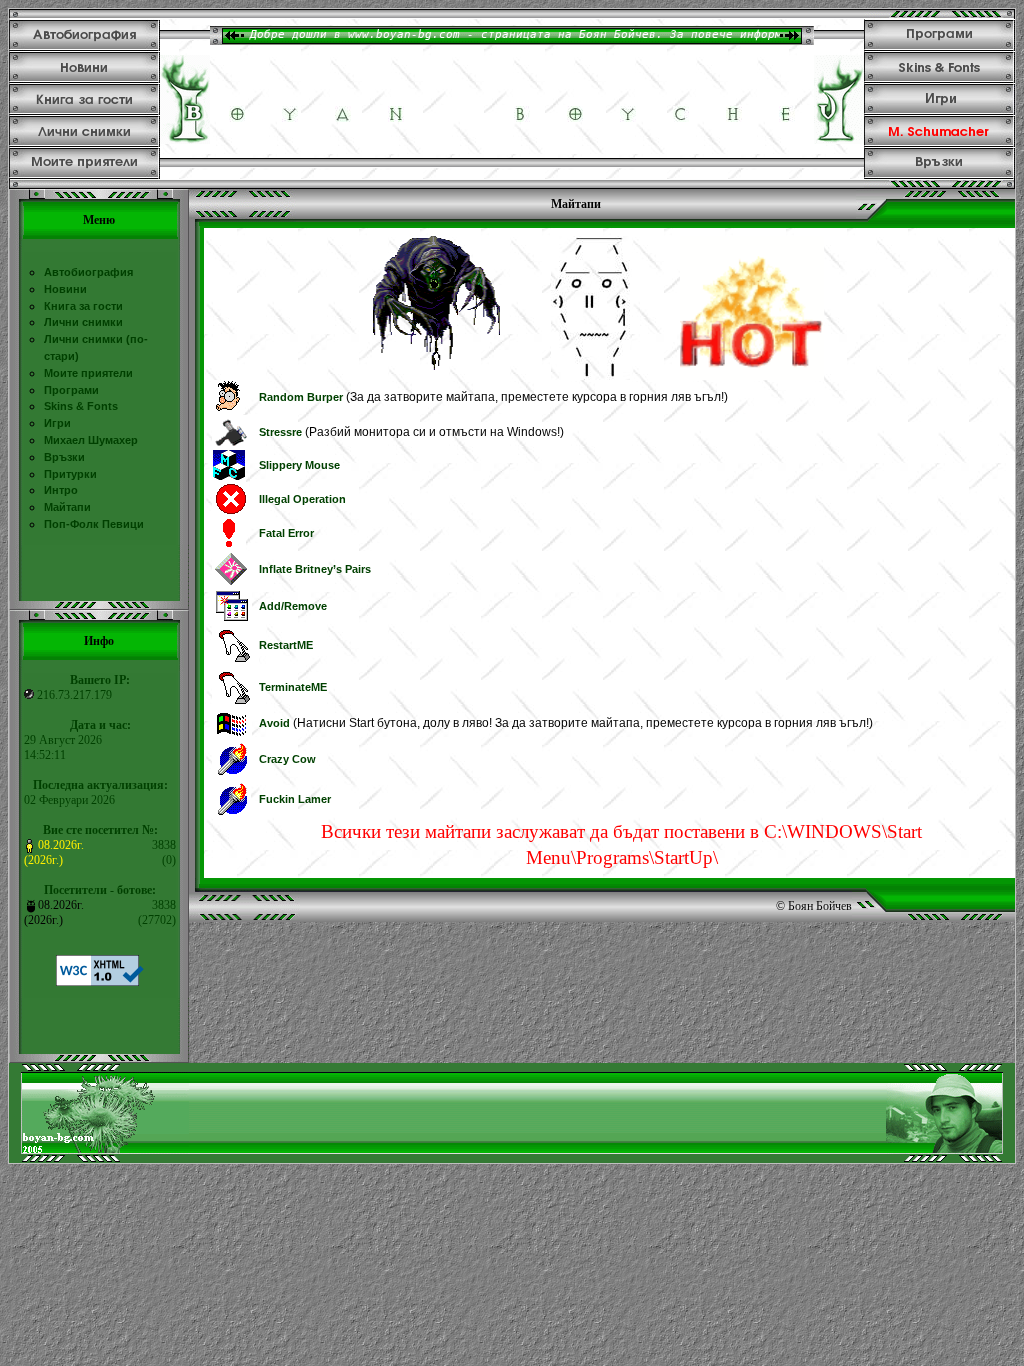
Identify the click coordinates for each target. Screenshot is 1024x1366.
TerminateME (293, 687)
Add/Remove (293, 606)
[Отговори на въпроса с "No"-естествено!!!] (231, 815)
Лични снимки (83, 322)
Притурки (70, 474)
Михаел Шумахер (91, 440)
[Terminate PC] (235, 704)
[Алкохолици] (229, 478)
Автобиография (88, 272)
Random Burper (301, 397)
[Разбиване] (232, 445)
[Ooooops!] (231, 584)
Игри (57, 423)
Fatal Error (286, 533)
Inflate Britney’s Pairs (315, 569)
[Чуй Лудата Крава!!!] (231, 775)
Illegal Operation (302, 499)
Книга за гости (83, 306)
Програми (71, 390)
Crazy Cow (287, 759)
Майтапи (67, 507)
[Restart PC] (235, 662)
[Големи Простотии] (227, 411)
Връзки (64, 457)
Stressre (280, 432)
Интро (61, 490)
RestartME (286, 645)
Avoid (274, 723)
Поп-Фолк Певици (94, 524)
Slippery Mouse (299, 465)
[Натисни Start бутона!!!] (232, 735)
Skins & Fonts (81, 406)
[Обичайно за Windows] (230, 512)
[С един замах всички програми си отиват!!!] (232, 620)
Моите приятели (88, 373)
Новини (65, 289)
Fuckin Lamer (295, 799)
